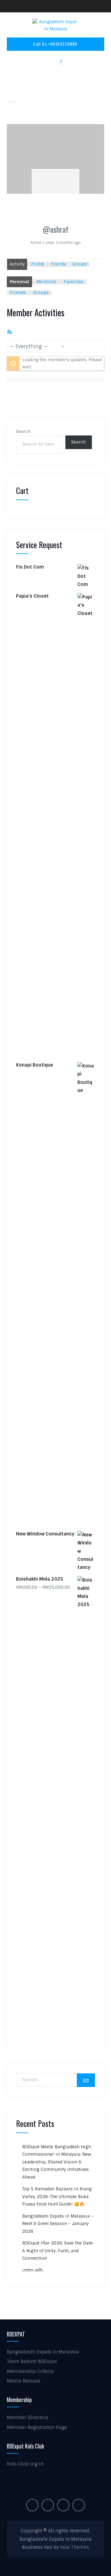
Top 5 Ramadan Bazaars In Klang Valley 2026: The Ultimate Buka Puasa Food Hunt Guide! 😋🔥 (57, 2196)
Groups (80, 264)
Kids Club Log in (25, 2464)
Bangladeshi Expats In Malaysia (43, 2352)
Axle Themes (75, 2547)
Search (23, 432)
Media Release (24, 2381)
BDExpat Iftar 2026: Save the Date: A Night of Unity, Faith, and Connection (58, 2251)
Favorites (74, 282)
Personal (19, 282)
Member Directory (27, 2418)
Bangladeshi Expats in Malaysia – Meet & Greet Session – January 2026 (58, 2224)
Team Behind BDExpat (32, 2362)
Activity (17, 264)
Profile (38, 264)
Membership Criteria (30, 2371)
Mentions (46, 282)
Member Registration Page (37, 2427)
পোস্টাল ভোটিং (33, 2270)
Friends (58, 264)
